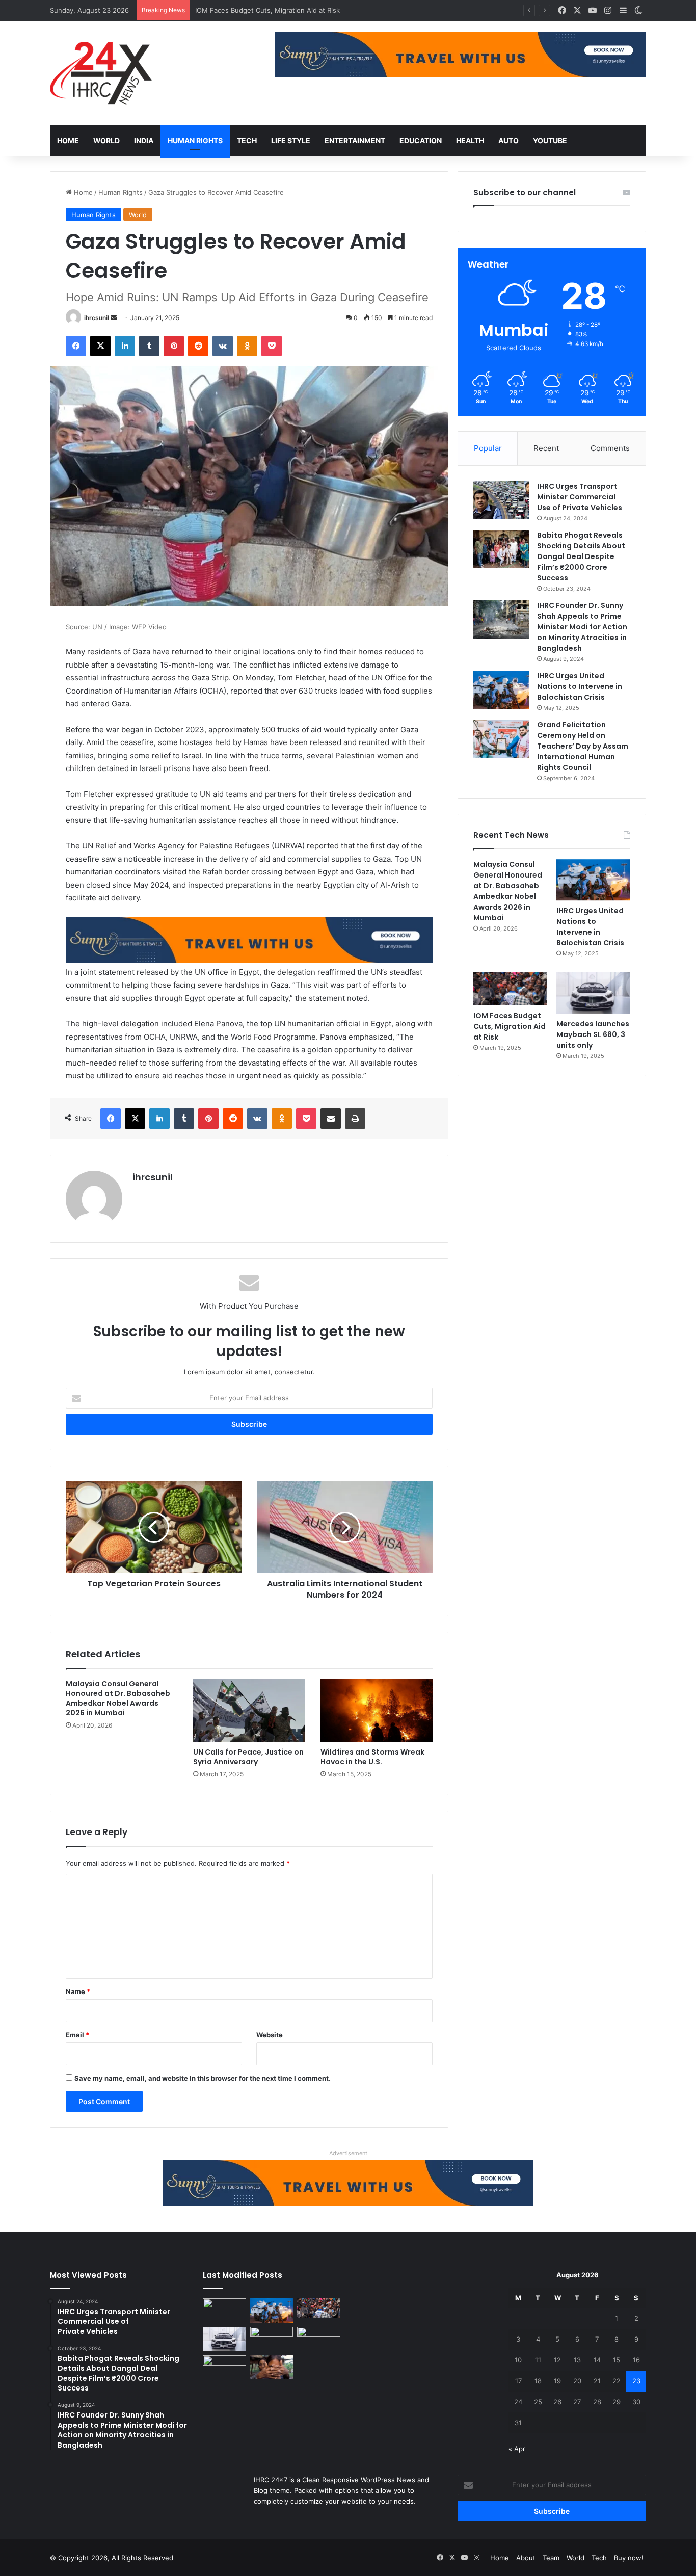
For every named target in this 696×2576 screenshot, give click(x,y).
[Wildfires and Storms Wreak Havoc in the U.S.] (377, 1711)
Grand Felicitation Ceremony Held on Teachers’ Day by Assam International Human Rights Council (583, 746)
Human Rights (195, 140)
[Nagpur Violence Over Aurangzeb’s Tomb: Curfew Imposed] (272, 2339)
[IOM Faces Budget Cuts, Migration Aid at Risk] (510, 989)
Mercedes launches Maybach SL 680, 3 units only (274, 10)
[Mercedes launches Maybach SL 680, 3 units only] (593, 993)
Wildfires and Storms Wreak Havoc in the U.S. (372, 1757)
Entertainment (355, 140)
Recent (546, 448)
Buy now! (629, 2558)
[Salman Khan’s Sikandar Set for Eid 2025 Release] (319, 2339)
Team (551, 2558)
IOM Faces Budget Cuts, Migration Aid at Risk (510, 1026)
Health (470, 140)
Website (270, 2035)
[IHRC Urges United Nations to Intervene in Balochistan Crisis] (501, 690)
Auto (508, 140)
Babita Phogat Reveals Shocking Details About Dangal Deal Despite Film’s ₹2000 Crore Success (581, 556)
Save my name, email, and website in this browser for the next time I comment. (203, 2078)
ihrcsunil (97, 318)
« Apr (517, 2449)
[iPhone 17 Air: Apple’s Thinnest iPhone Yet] (224, 2368)
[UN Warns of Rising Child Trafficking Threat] (272, 2368)
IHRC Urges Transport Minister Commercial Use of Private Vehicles (580, 497)
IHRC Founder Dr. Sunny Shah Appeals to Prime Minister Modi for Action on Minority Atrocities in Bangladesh (582, 627)
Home (68, 140)
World (106, 140)
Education (421, 140)
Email (77, 2035)
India (144, 140)
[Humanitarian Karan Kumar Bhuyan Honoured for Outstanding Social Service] (224, 2311)
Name (78, 1991)
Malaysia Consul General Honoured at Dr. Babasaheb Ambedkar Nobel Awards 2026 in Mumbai (118, 1698)
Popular (488, 448)
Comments (610, 448)
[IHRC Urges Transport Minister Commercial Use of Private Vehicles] (501, 500)
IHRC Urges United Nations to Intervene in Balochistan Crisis (580, 686)
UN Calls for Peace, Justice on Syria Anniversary (248, 1757)
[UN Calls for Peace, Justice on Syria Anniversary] (249, 1711)
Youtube (550, 140)
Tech (247, 140)
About (526, 2558)
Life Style (291, 140)
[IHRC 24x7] (101, 73)
